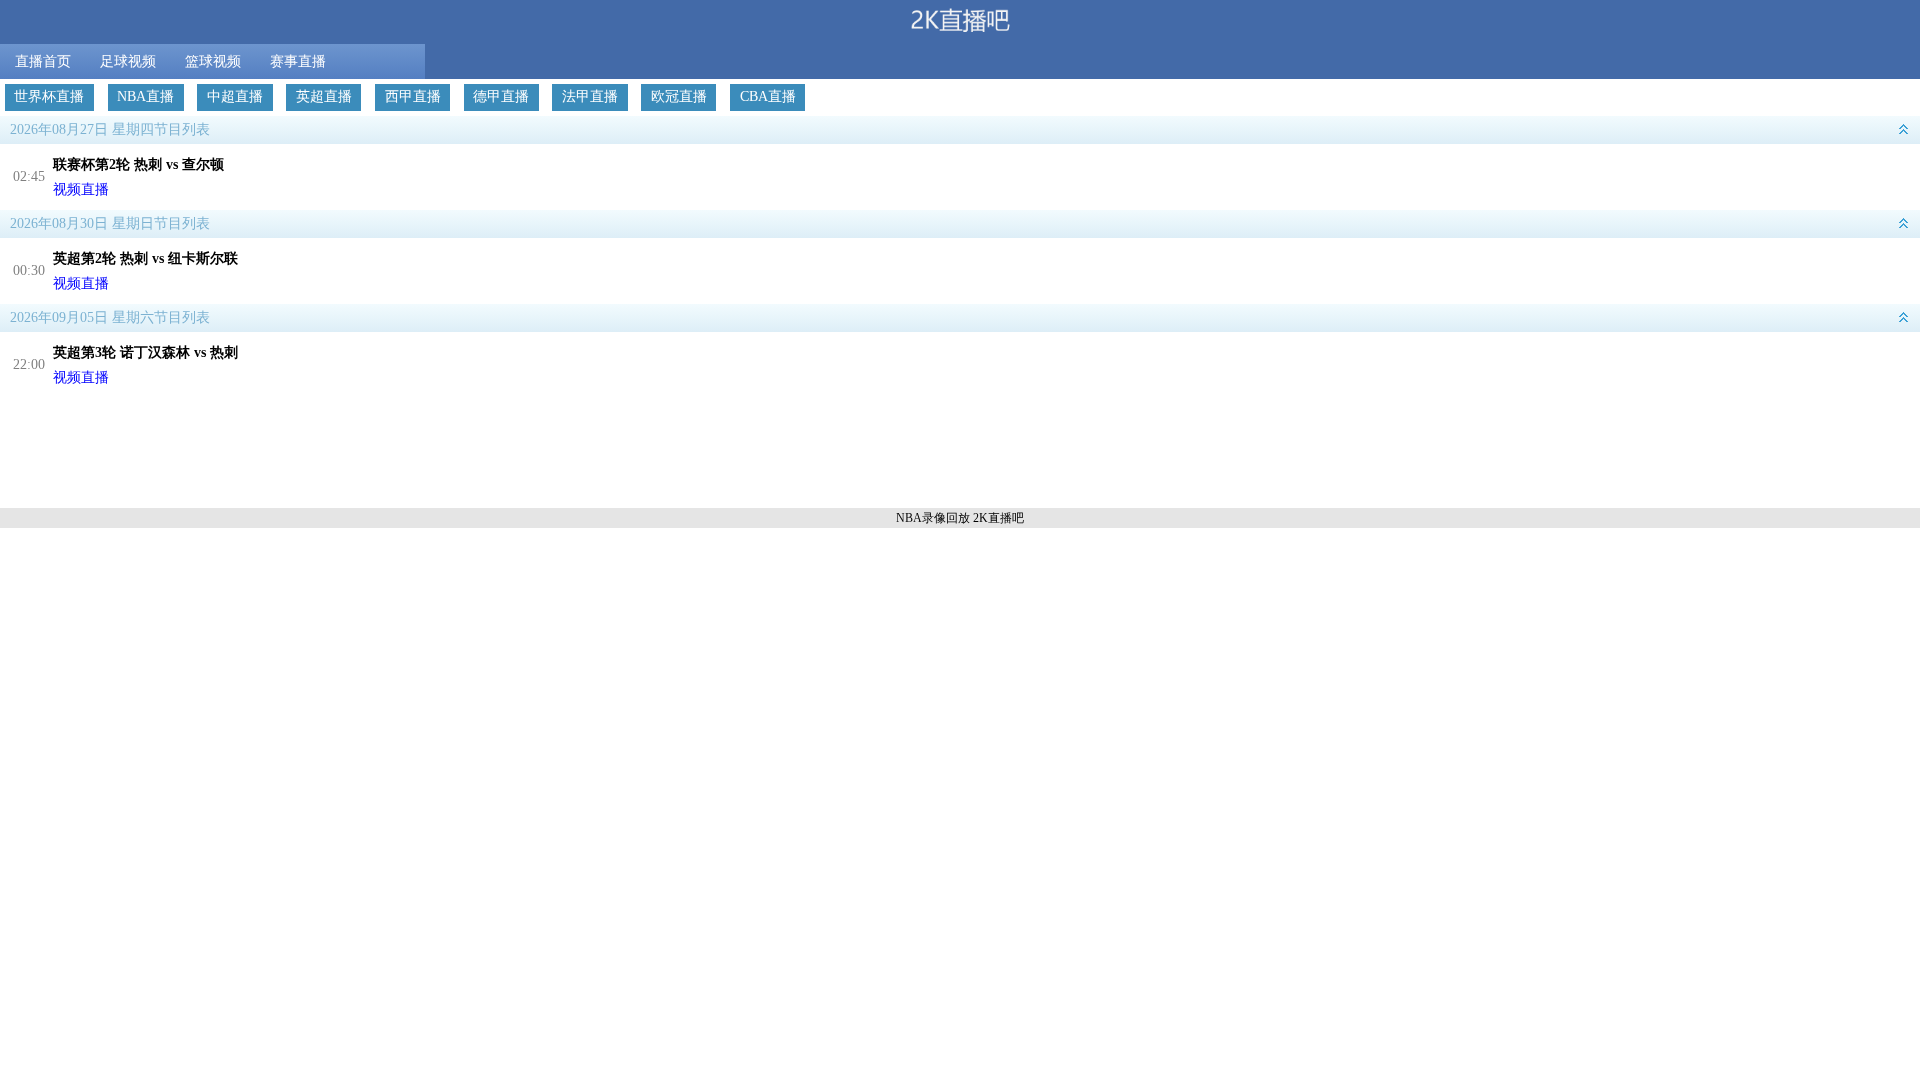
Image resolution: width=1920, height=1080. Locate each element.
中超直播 (235, 96)
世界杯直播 (49, 96)
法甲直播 (590, 96)
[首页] (960, 22)
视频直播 (81, 189)
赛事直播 (298, 61)
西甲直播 (413, 96)
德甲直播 (501, 96)
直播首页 (43, 61)
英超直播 (324, 96)
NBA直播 (145, 96)
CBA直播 (768, 96)
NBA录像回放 (933, 518)
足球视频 (128, 61)
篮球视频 (213, 61)
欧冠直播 (679, 96)
